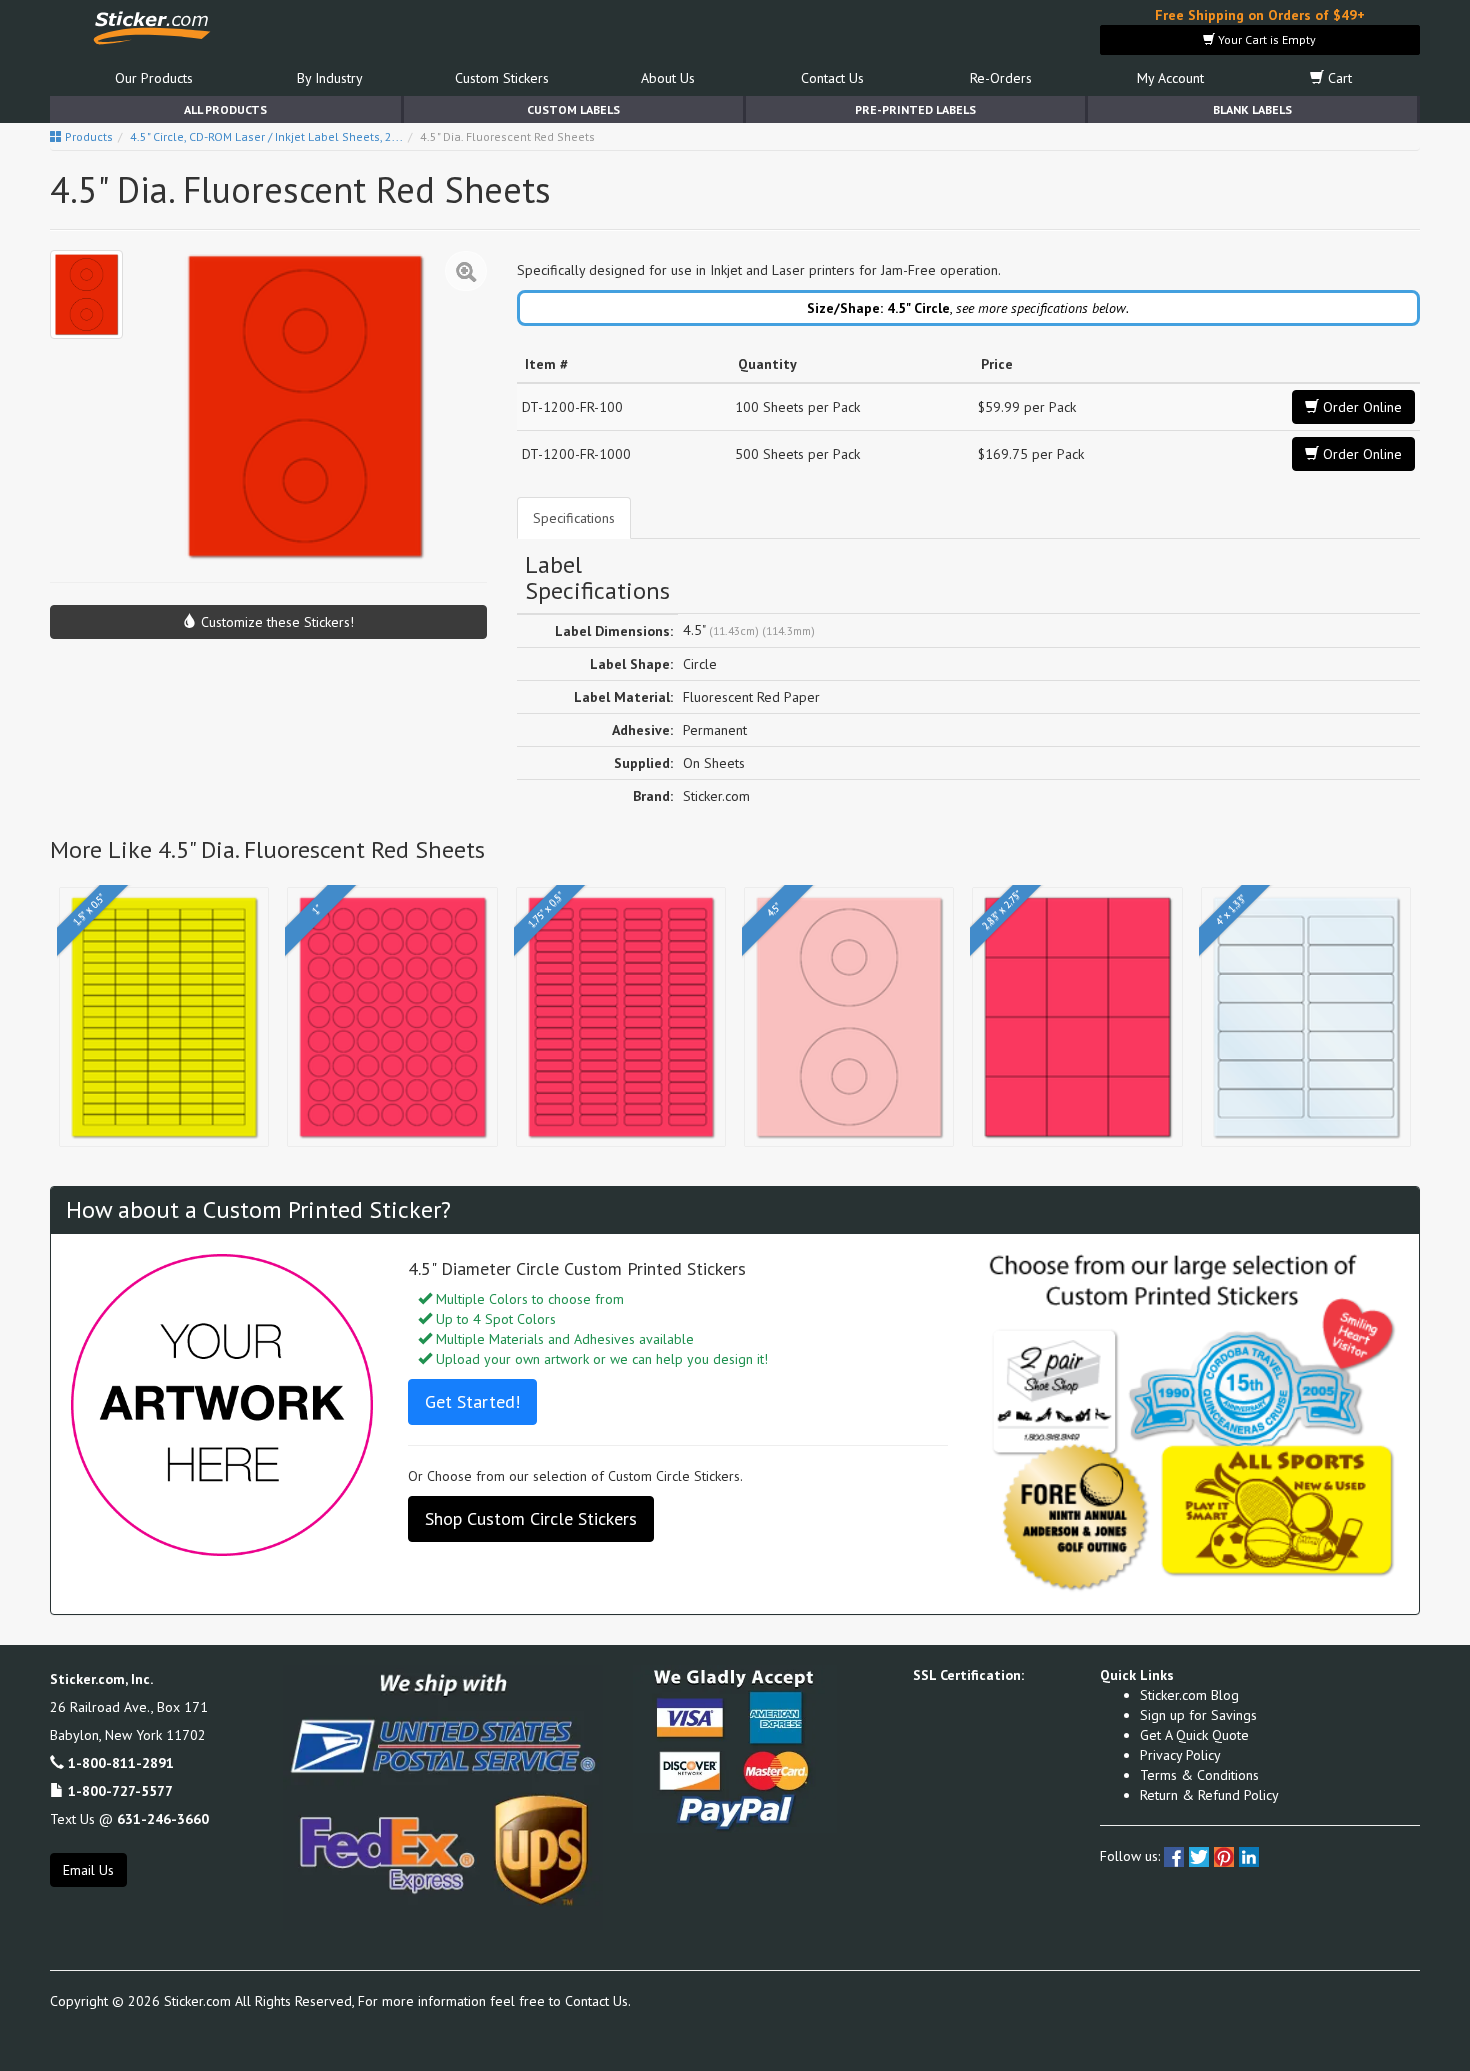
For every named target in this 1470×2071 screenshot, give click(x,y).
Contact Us (832, 78)
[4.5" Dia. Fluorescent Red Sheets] (86, 294)
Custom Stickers (502, 78)
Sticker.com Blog (1189, 1695)
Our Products (154, 78)
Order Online (1360, 407)
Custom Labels (573, 109)
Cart (1338, 78)
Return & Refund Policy (1209, 1795)
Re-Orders (1001, 78)
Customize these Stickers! (275, 622)
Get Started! (472, 1401)
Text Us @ (129, 1819)
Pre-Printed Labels (915, 109)
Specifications (574, 518)
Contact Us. (598, 2001)
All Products (225, 109)
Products (87, 136)
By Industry (330, 78)
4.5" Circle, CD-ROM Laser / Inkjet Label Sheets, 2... (266, 136)
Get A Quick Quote (1194, 1735)
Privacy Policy (1180, 1755)
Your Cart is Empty (1265, 39)
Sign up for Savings (1198, 1715)
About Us (668, 78)
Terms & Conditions (1199, 1775)
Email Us (88, 1870)
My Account (1170, 78)
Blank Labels (1252, 109)
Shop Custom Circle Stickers (531, 1518)
